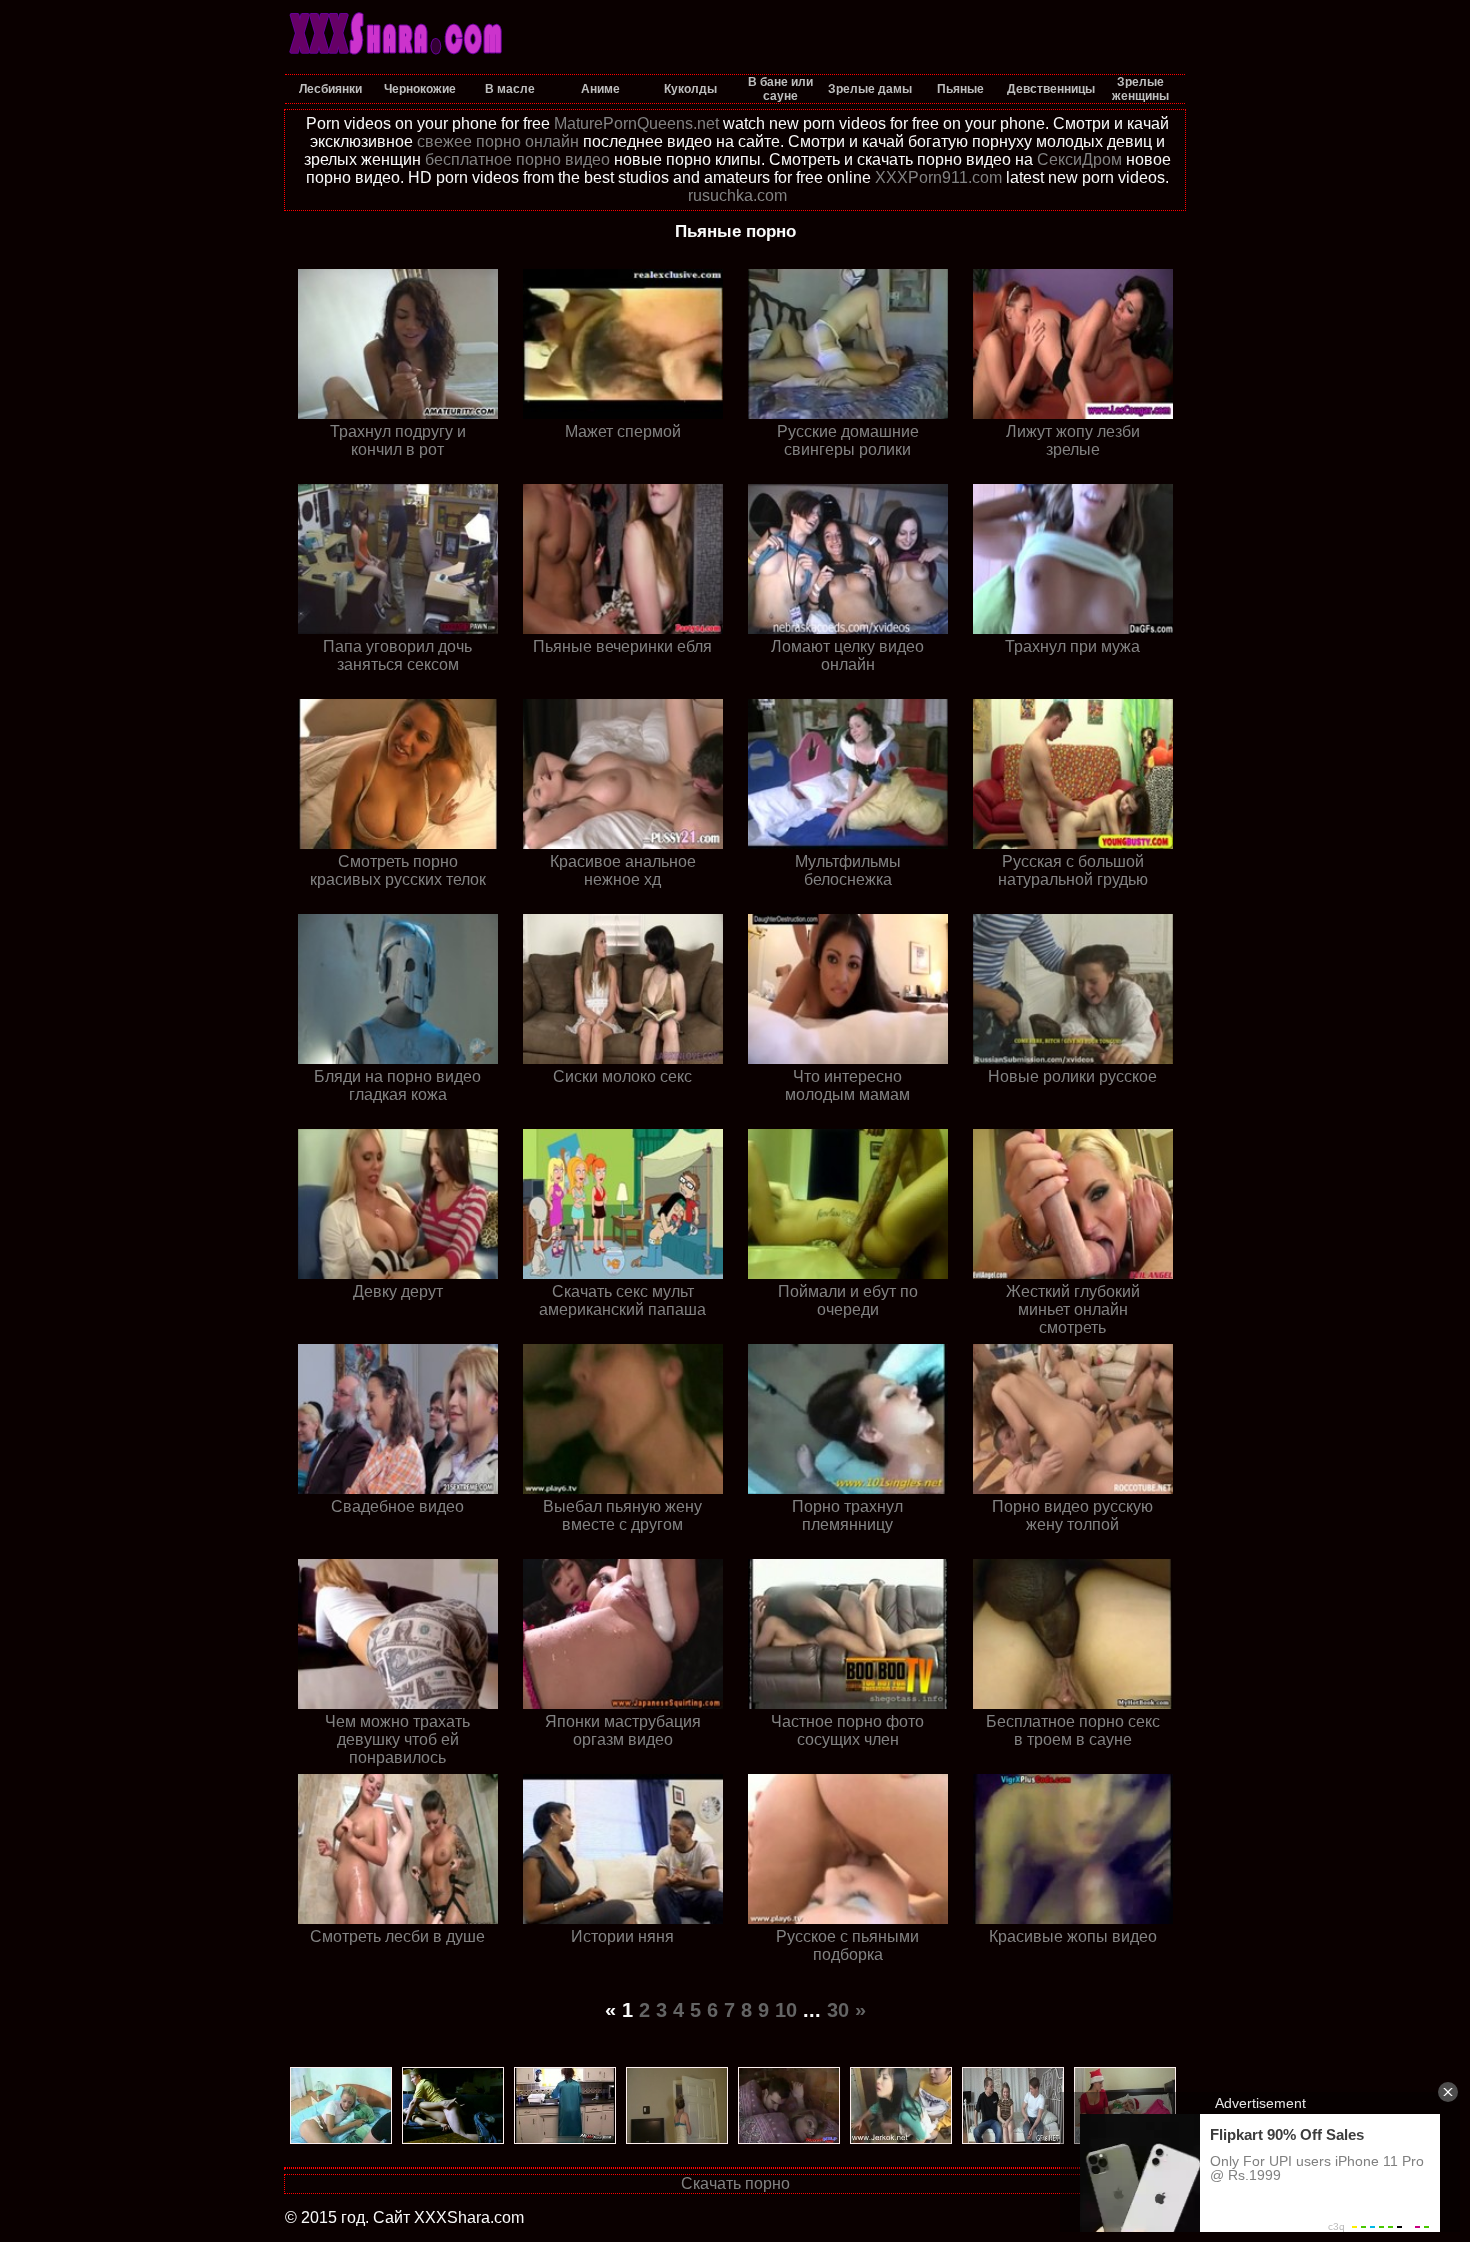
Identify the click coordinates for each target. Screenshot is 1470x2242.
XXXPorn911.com (938, 177)
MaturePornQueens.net (636, 123)
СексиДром (1079, 159)
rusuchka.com (737, 195)
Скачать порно (735, 2183)
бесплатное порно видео (517, 159)
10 (786, 2010)
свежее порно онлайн (498, 141)
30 (838, 2010)
